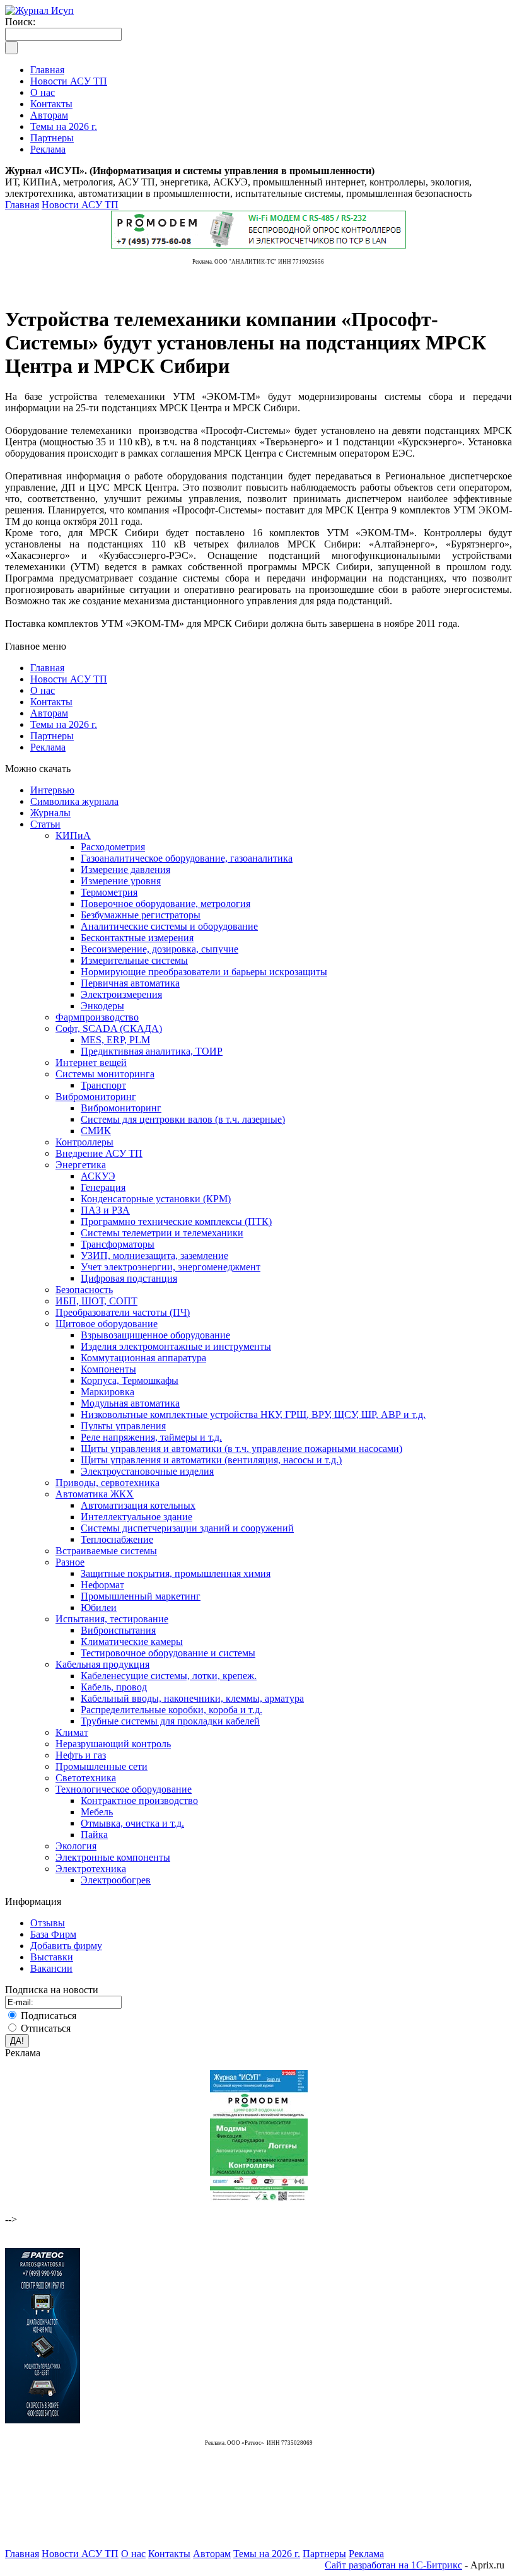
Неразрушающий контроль (113, 1744)
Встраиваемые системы (106, 1551)
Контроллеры (84, 1142)
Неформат (102, 1585)
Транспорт (103, 1085)
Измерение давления (125, 869)
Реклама (48, 747)
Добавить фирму (66, 1946)
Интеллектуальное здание (137, 1517)
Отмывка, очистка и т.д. (132, 1823)
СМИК (96, 1131)
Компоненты (108, 1369)
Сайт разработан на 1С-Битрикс (393, 2565)
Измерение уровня (121, 881)
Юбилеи (99, 1607)
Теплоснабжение (117, 1539)
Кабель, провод (114, 1687)
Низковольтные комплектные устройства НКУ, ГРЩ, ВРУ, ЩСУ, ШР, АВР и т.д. (253, 1414)
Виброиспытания (118, 1630)
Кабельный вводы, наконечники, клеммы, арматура (192, 1698)
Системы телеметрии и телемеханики (162, 1233)
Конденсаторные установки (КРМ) (156, 1199)
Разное (70, 1562)
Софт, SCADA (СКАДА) (109, 1028)
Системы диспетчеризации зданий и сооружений (187, 1528)
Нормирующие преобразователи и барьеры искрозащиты (204, 972)
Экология (76, 1846)
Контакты (51, 702)
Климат (72, 1732)
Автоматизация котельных (138, 1505)
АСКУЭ (98, 1176)
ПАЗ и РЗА (105, 1210)
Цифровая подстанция (129, 1278)
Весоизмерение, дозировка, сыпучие (160, 949)
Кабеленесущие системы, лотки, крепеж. (169, 1676)
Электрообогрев (116, 1880)
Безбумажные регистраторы (141, 915)
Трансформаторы (118, 1244)
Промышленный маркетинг (141, 1596)
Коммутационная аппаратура (143, 1358)
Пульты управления (123, 1426)
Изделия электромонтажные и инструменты (176, 1346)
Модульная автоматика (130, 1403)
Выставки (52, 1957)
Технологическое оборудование (124, 1789)
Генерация (103, 1187)
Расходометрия (113, 847)
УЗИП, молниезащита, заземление (154, 1256)
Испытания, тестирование (112, 1619)
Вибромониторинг (96, 1097)
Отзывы (48, 1923)
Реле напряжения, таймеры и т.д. (151, 1437)
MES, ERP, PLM (115, 1040)
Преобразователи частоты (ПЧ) (123, 1312)
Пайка (94, 1835)
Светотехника (86, 1778)
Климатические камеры (132, 1642)
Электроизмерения (121, 994)
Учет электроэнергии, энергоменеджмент (171, 1267)
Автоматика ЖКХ (95, 1494)
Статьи (45, 824)
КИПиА (73, 835)
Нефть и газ (81, 1755)
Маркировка (107, 1392)
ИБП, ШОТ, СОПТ (96, 1301)
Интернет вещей (91, 1063)
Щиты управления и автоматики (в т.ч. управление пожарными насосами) (241, 1449)
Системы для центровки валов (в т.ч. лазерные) (183, 1119)
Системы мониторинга (105, 1074)
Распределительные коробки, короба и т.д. (171, 1710)
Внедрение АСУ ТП (99, 1153)
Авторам (49, 713)
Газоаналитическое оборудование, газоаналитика (187, 858)
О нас (43, 690)
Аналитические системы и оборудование (169, 926)
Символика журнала (74, 801)
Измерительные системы (134, 960)
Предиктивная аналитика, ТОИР (152, 1051)
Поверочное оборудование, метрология (166, 904)
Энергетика (81, 1165)
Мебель (97, 1812)
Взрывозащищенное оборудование (155, 1335)
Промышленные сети (102, 1766)
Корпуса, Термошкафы (130, 1380)
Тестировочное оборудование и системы (168, 1653)
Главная (22, 205)
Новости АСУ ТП (80, 205)
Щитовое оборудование (107, 1324)
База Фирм (53, 1934)
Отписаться (46, 2028)
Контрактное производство (139, 1800)
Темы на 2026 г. (64, 724)
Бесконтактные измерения (137, 938)
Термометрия (109, 892)
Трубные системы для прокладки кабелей (170, 1721)
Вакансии (51, 1968)
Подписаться (49, 2016)
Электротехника (91, 1869)
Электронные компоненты (113, 1857)
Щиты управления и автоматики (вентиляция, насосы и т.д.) (211, 1460)
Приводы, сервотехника (107, 1483)
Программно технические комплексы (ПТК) (176, 1221)
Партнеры (52, 736)
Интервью (52, 790)
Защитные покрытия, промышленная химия (176, 1573)
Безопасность (84, 1290)
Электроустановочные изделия (147, 1471)
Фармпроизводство (97, 1017)
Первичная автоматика (130, 983)
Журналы (50, 813)
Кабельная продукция (102, 1664)
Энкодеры (102, 1006)
